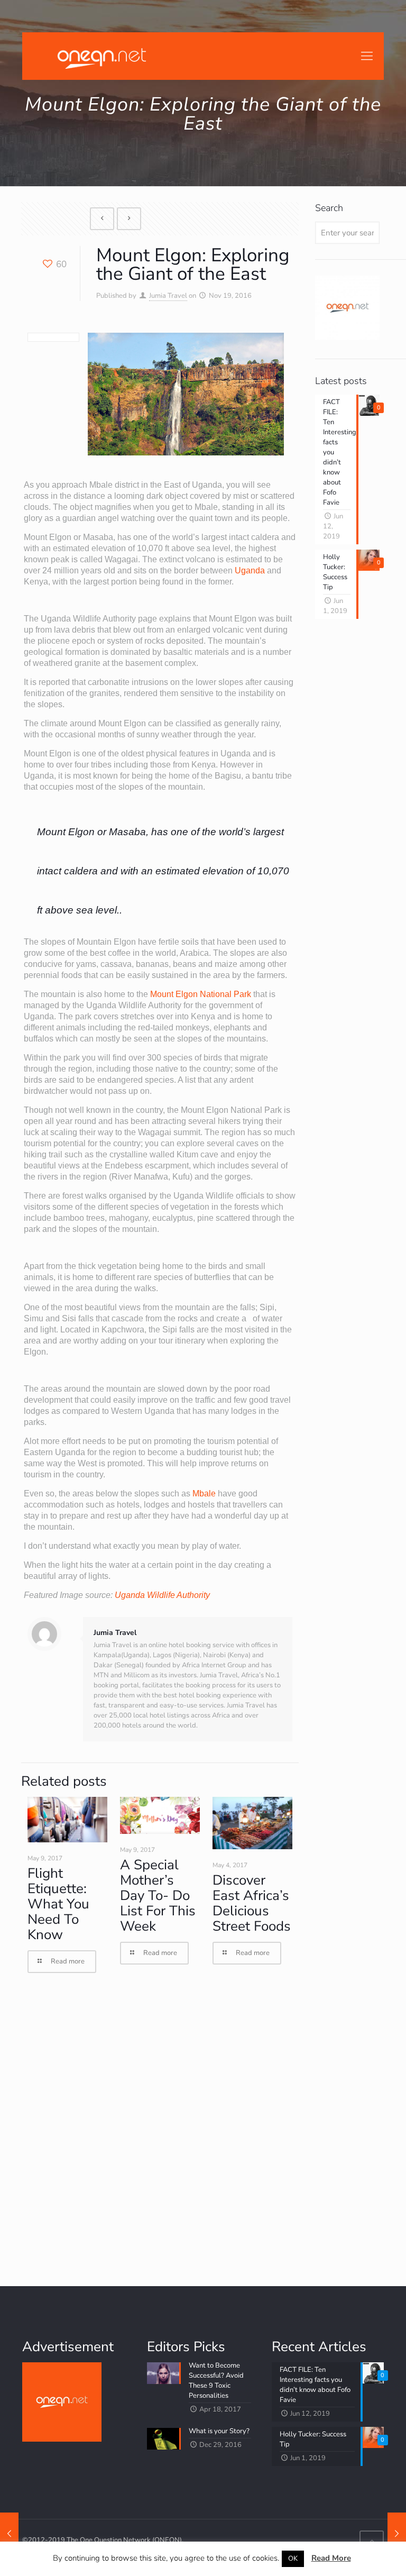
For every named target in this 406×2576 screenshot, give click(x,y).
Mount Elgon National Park (201, 994)
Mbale (204, 1493)
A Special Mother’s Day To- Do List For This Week (158, 1896)
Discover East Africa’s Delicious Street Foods (252, 1903)
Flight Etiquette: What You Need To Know (58, 1904)
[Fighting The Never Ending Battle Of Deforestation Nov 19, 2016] (9, 2534)
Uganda (250, 570)
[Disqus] (160, 2130)
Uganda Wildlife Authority (162, 1595)
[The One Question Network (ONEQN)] (99, 56)
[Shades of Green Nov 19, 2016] (397, 2534)
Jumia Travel (168, 296)
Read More (331, 2558)
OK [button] (293, 2559)
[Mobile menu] (367, 56)
